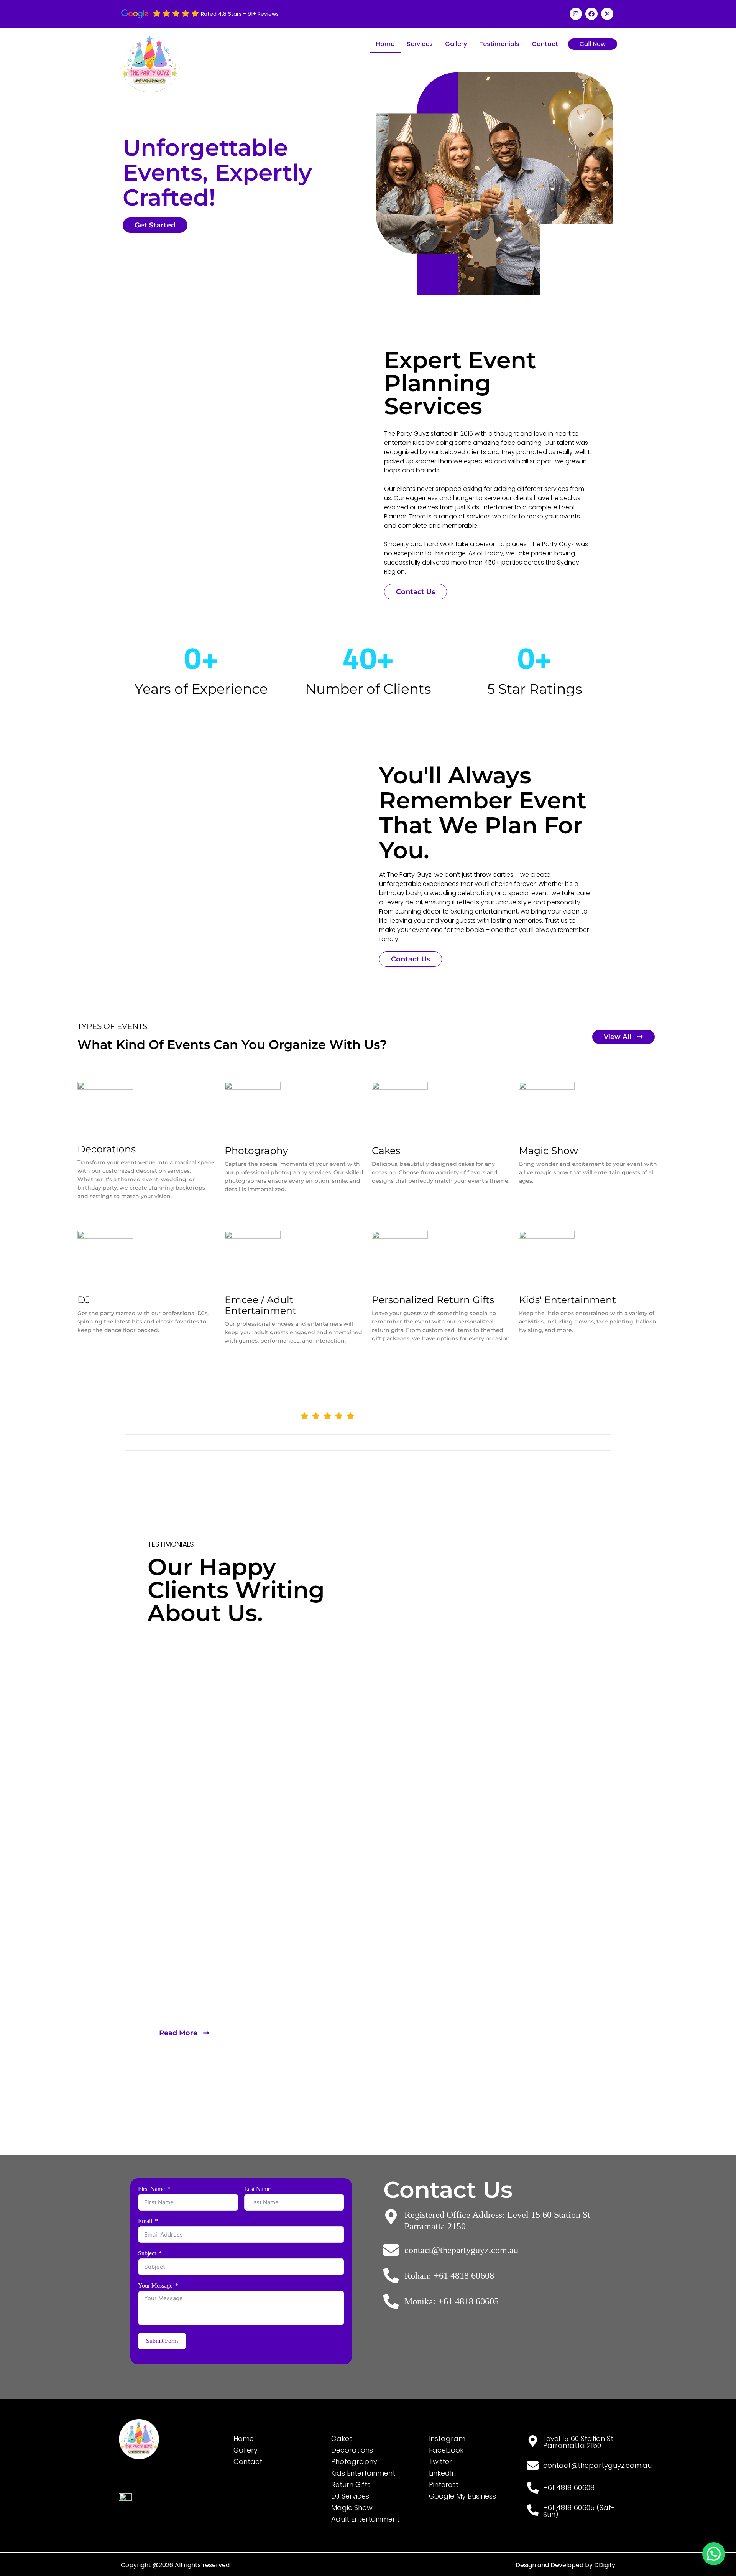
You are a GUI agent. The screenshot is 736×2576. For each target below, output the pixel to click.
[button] (714, 2554)
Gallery (456, 44)
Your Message (155, 2286)
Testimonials (499, 44)
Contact (545, 44)
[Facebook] (591, 14)
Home (385, 44)
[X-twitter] (607, 14)
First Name (151, 2189)
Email (145, 2221)
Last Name (257, 2189)
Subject (147, 2253)
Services (420, 44)
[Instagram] (576, 14)
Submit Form (162, 2341)
